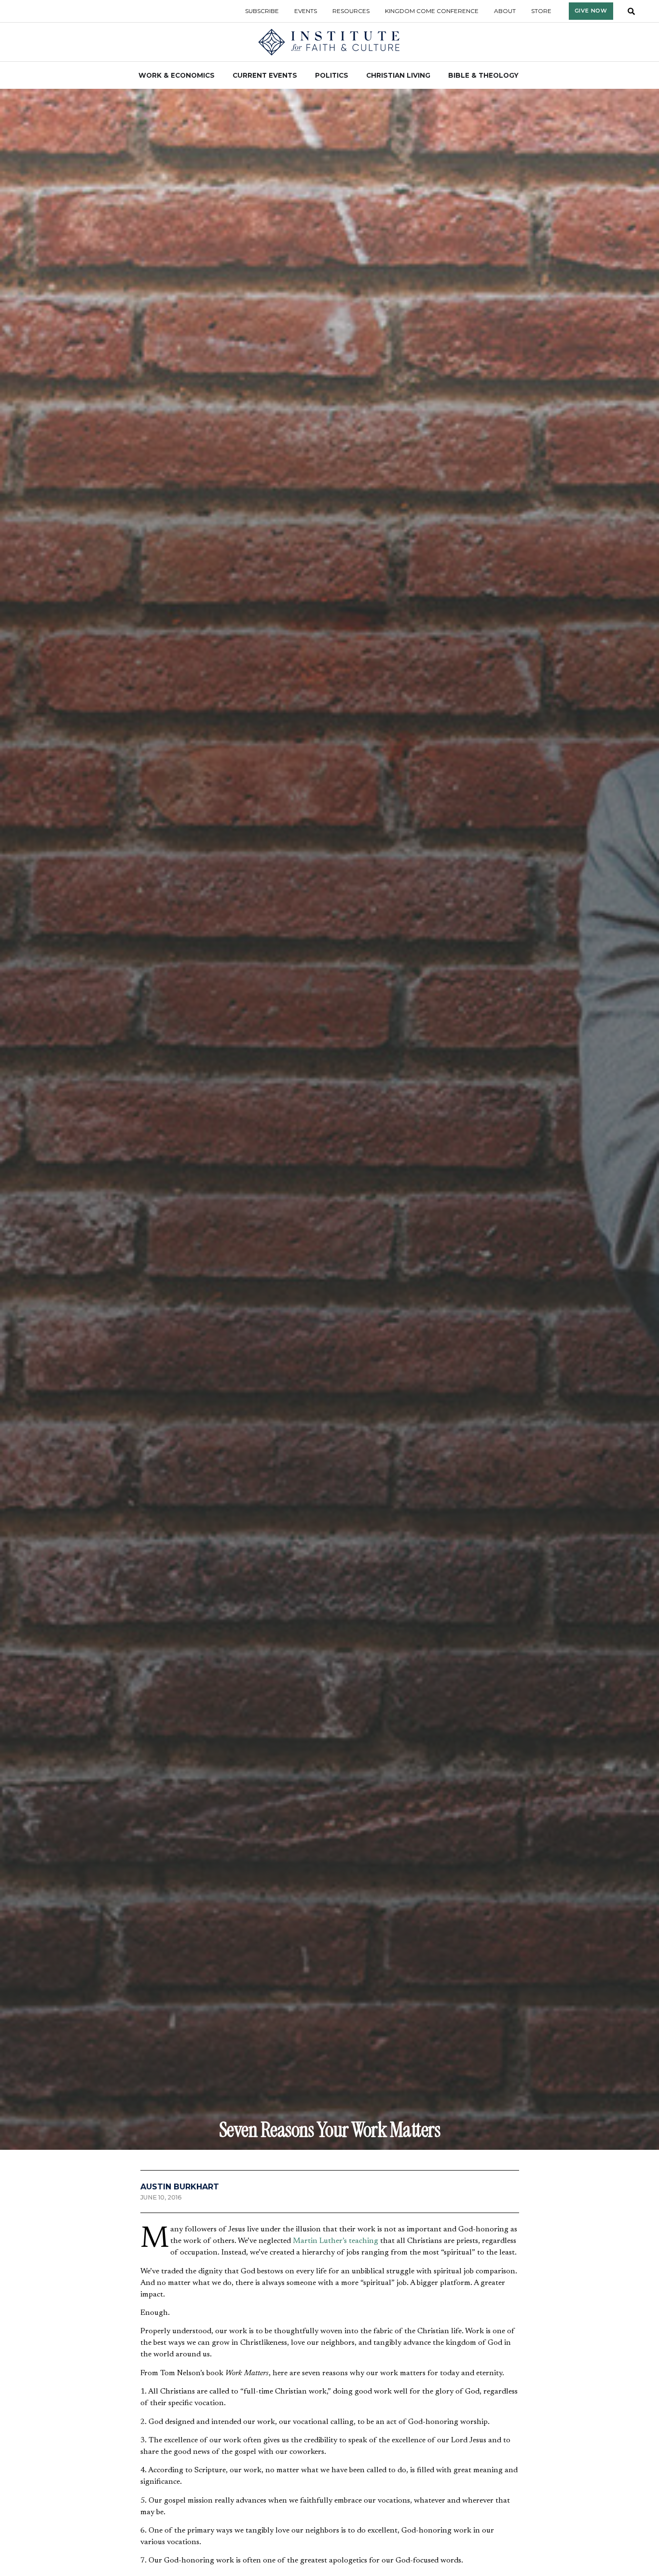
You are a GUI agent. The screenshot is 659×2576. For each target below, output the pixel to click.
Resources (351, 11)
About (505, 11)
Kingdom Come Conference (432, 11)
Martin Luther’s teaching (336, 2241)
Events (306, 11)
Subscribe (262, 11)
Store (541, 11)
